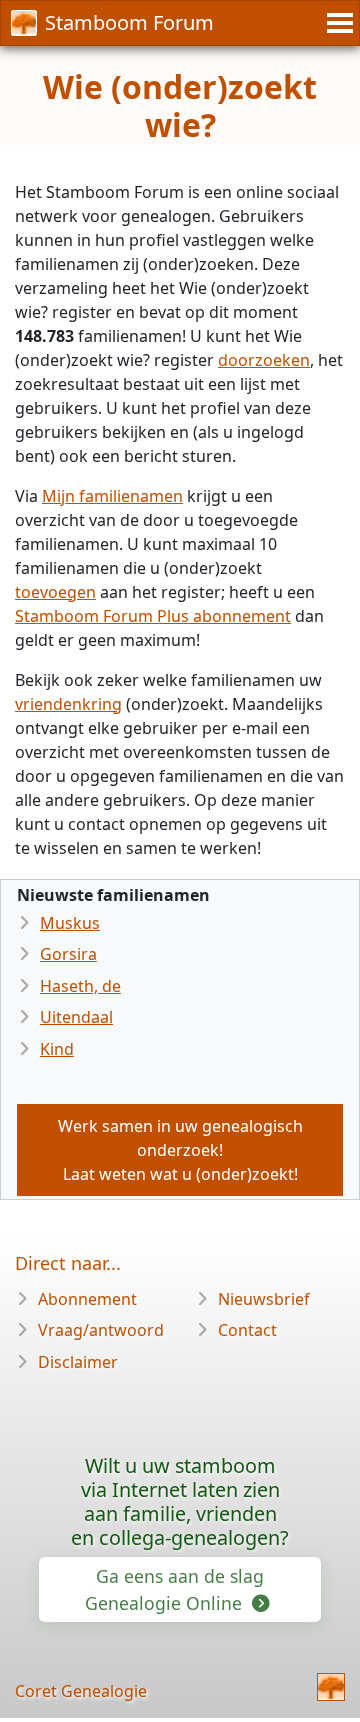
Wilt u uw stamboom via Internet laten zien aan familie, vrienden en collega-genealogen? (180, 1501)
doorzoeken (264, 360)
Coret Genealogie (81, 1691)
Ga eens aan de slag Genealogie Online (174, 1589)
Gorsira (68, 954)
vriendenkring (68, 704)
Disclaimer (78, 1362)
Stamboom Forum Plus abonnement (153, 616)
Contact (247, 1330)
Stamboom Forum (129, 22)
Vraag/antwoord (101, 1330)
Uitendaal (76, 1017)
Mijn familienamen (112, 496)
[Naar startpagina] (331, 1687)
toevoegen (55, 592)
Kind (57, 1049)
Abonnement (87, 1299)
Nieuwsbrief (264, 1299)
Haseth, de (80, 986)
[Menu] (337, 23)
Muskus (70, 923)
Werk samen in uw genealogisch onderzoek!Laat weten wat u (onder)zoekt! (180, 1150)
